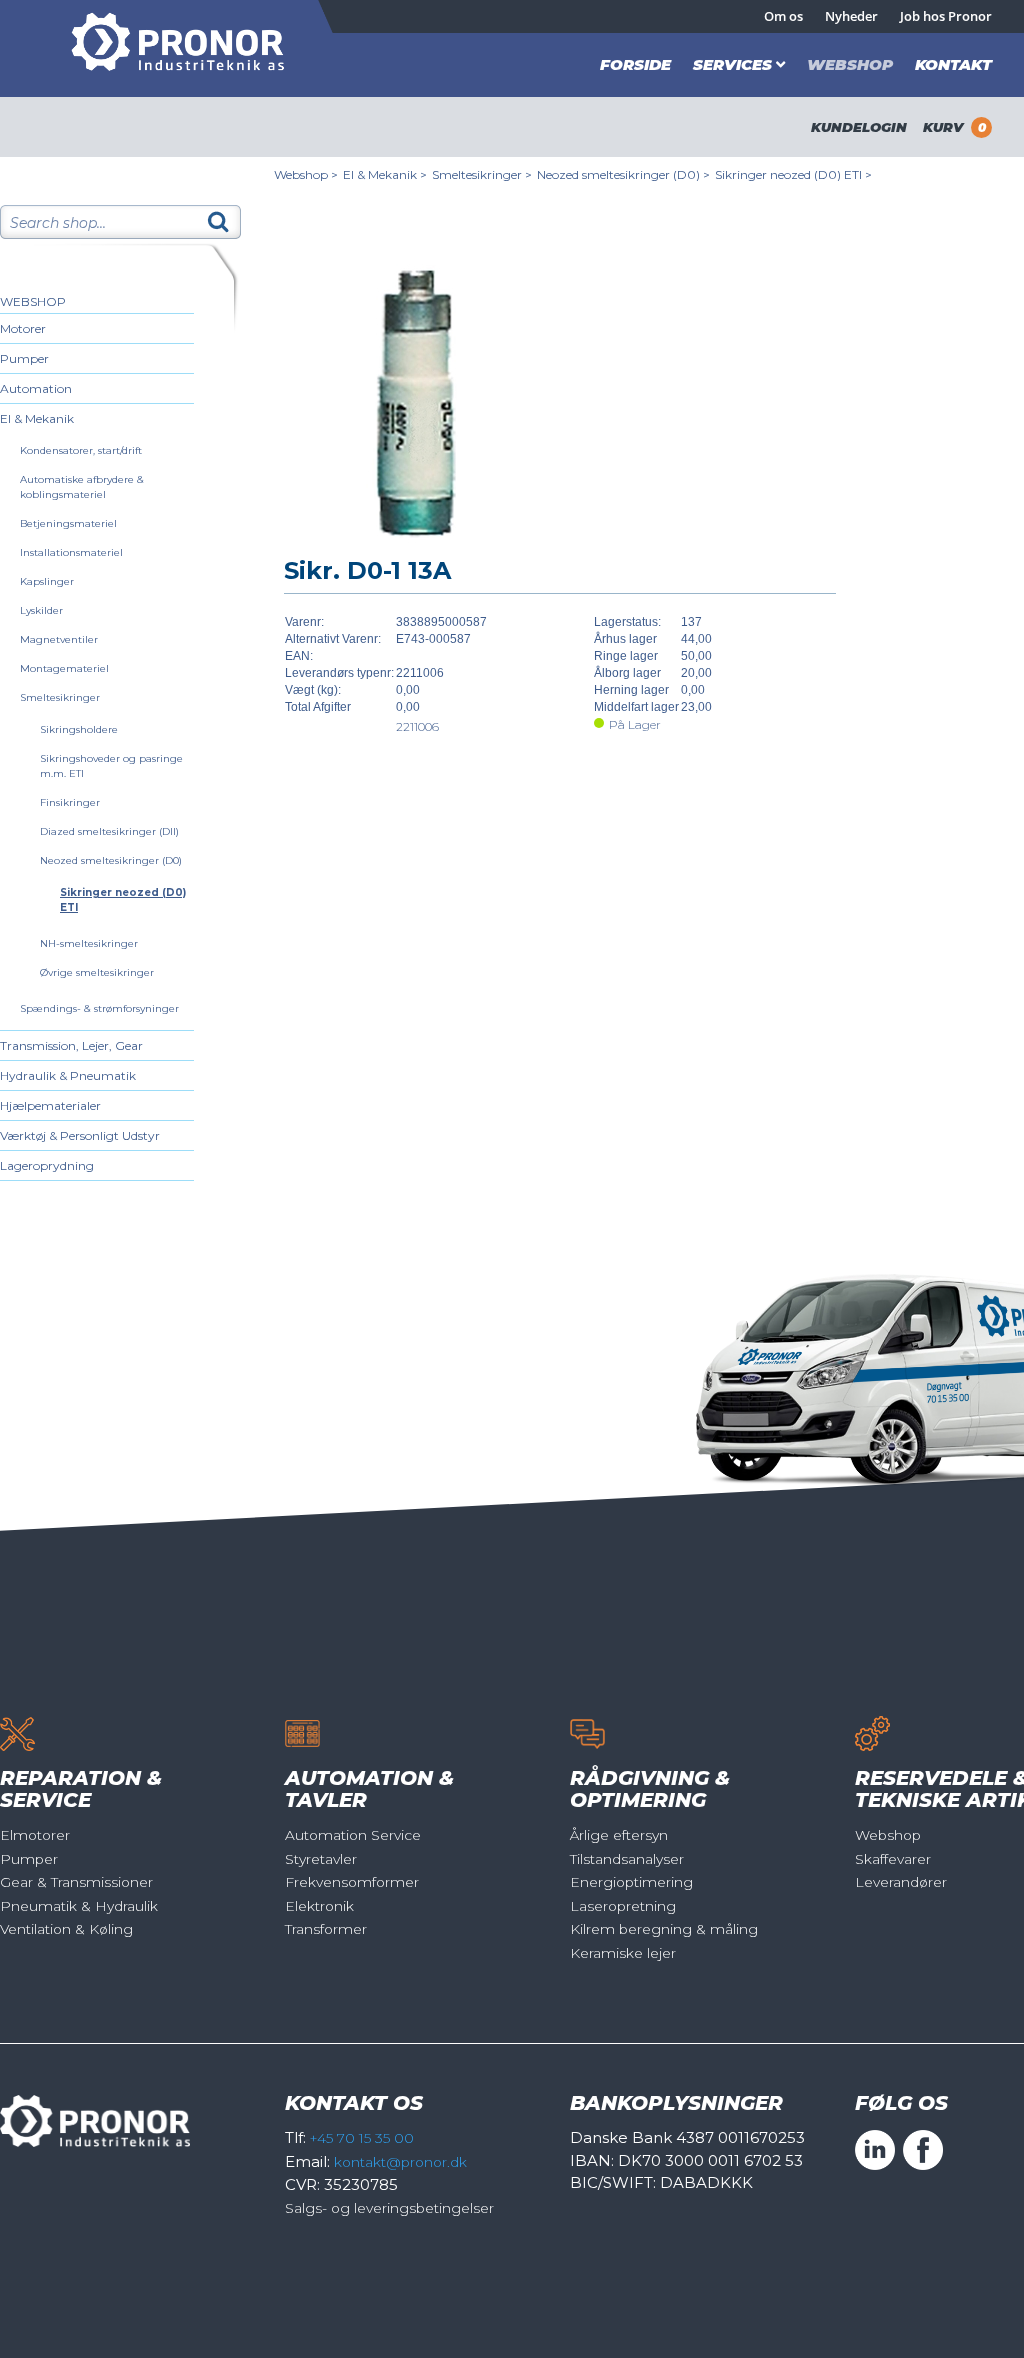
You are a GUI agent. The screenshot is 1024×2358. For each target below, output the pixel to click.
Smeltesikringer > (482, 174)
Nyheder (851, 16)
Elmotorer (35, 1835)
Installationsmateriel (71, 552)
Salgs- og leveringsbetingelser (389, 2208)
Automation (36, 388)
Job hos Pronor (946, 16)
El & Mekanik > (385, 174)
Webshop (850, 64)
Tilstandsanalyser (627, 1859)
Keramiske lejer (623, 1953)
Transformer (326, 1929)
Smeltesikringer (60, 697)
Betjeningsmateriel (68, 523)
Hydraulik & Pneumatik (68, 1075)
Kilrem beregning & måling (664, 1929)
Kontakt (953, 64)
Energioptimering (631, 1882)
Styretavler (321, 1859)
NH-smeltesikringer (89, 943)
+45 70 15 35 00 (362, 2138)
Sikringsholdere (79, 729)
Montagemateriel (64, 668)
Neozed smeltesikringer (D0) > (623, 174)
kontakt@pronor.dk (400, 2162)
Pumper (24, 358)
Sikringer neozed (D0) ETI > (793, 174)
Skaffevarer (893, 1859)
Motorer (23, 328)
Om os (783, 16)
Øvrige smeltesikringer (97, 972)
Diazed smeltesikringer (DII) (109, 831)
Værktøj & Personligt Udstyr (80, 1135)
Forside (635, 64)
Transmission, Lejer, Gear (71, 1045)
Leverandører (901, 1882)
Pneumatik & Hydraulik (79, 1906)
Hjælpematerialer (50, 1105)
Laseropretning (623, 1906)
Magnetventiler (59, 639)
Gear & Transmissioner (76, 1882)
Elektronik (319, 1906)
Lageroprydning (47, 1165)
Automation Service (353, 1835)
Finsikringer (70, 802)
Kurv (954, 127)
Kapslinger (47, 581)
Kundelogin (859, 127)
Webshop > (306, 174)
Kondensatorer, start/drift (81, 450)
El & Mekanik (37, 418)
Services (732, 64)
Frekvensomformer (352, 1882)
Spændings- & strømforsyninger (99, 1008)
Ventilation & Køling (66, 1929)
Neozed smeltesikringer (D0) (111, 860)
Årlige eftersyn (619, 1835)
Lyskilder (41, 610)
